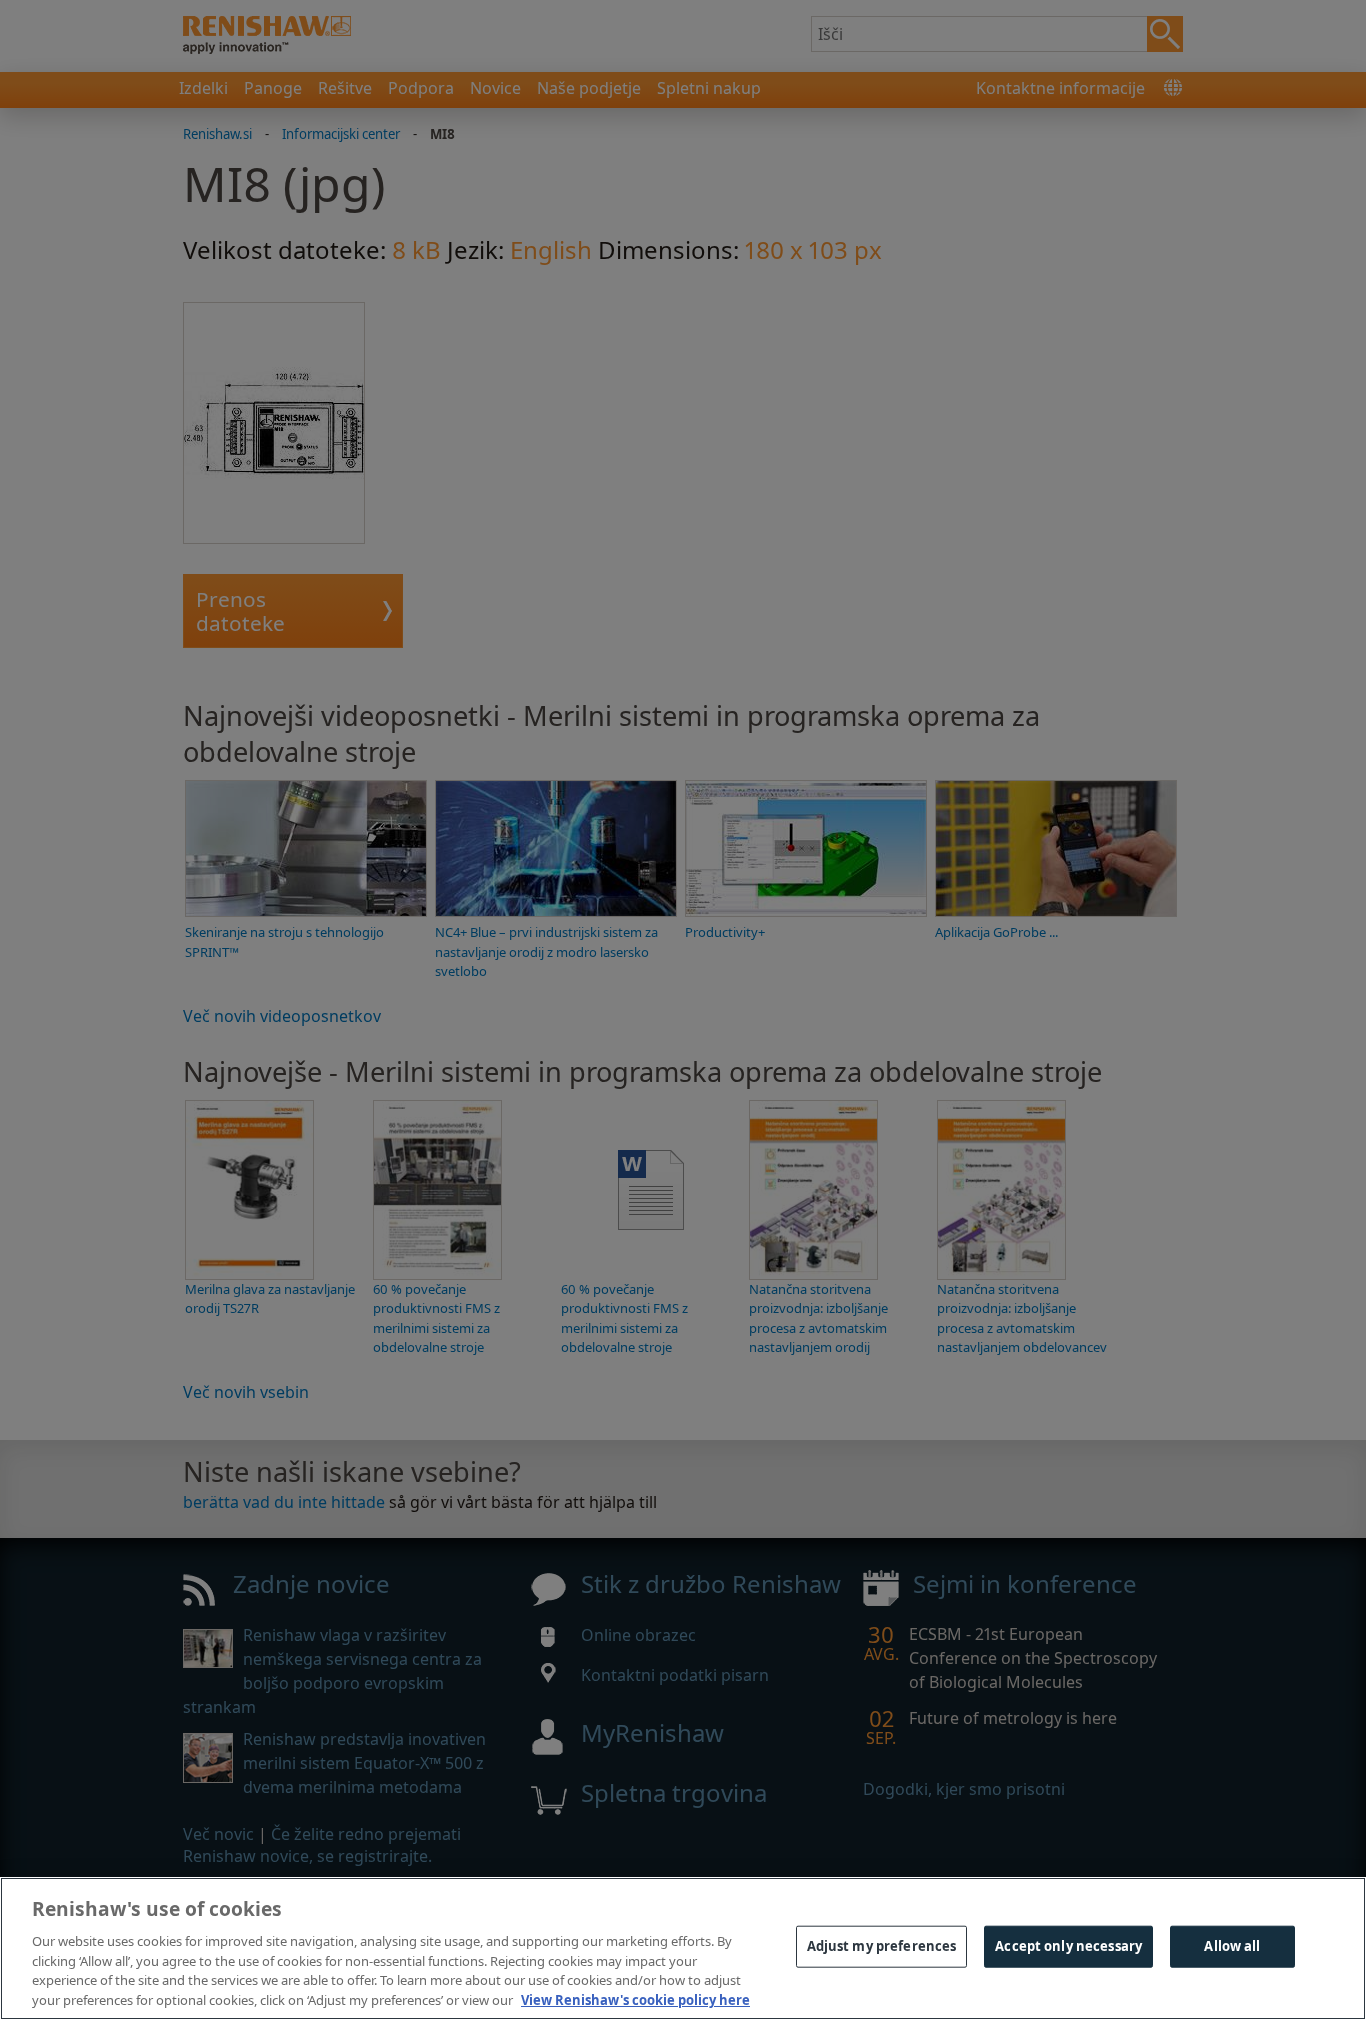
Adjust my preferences (882, 1946)
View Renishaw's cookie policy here (635, 1999)
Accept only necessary (1068, 1946)
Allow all (1232, 1946)
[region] (683, 1948)
